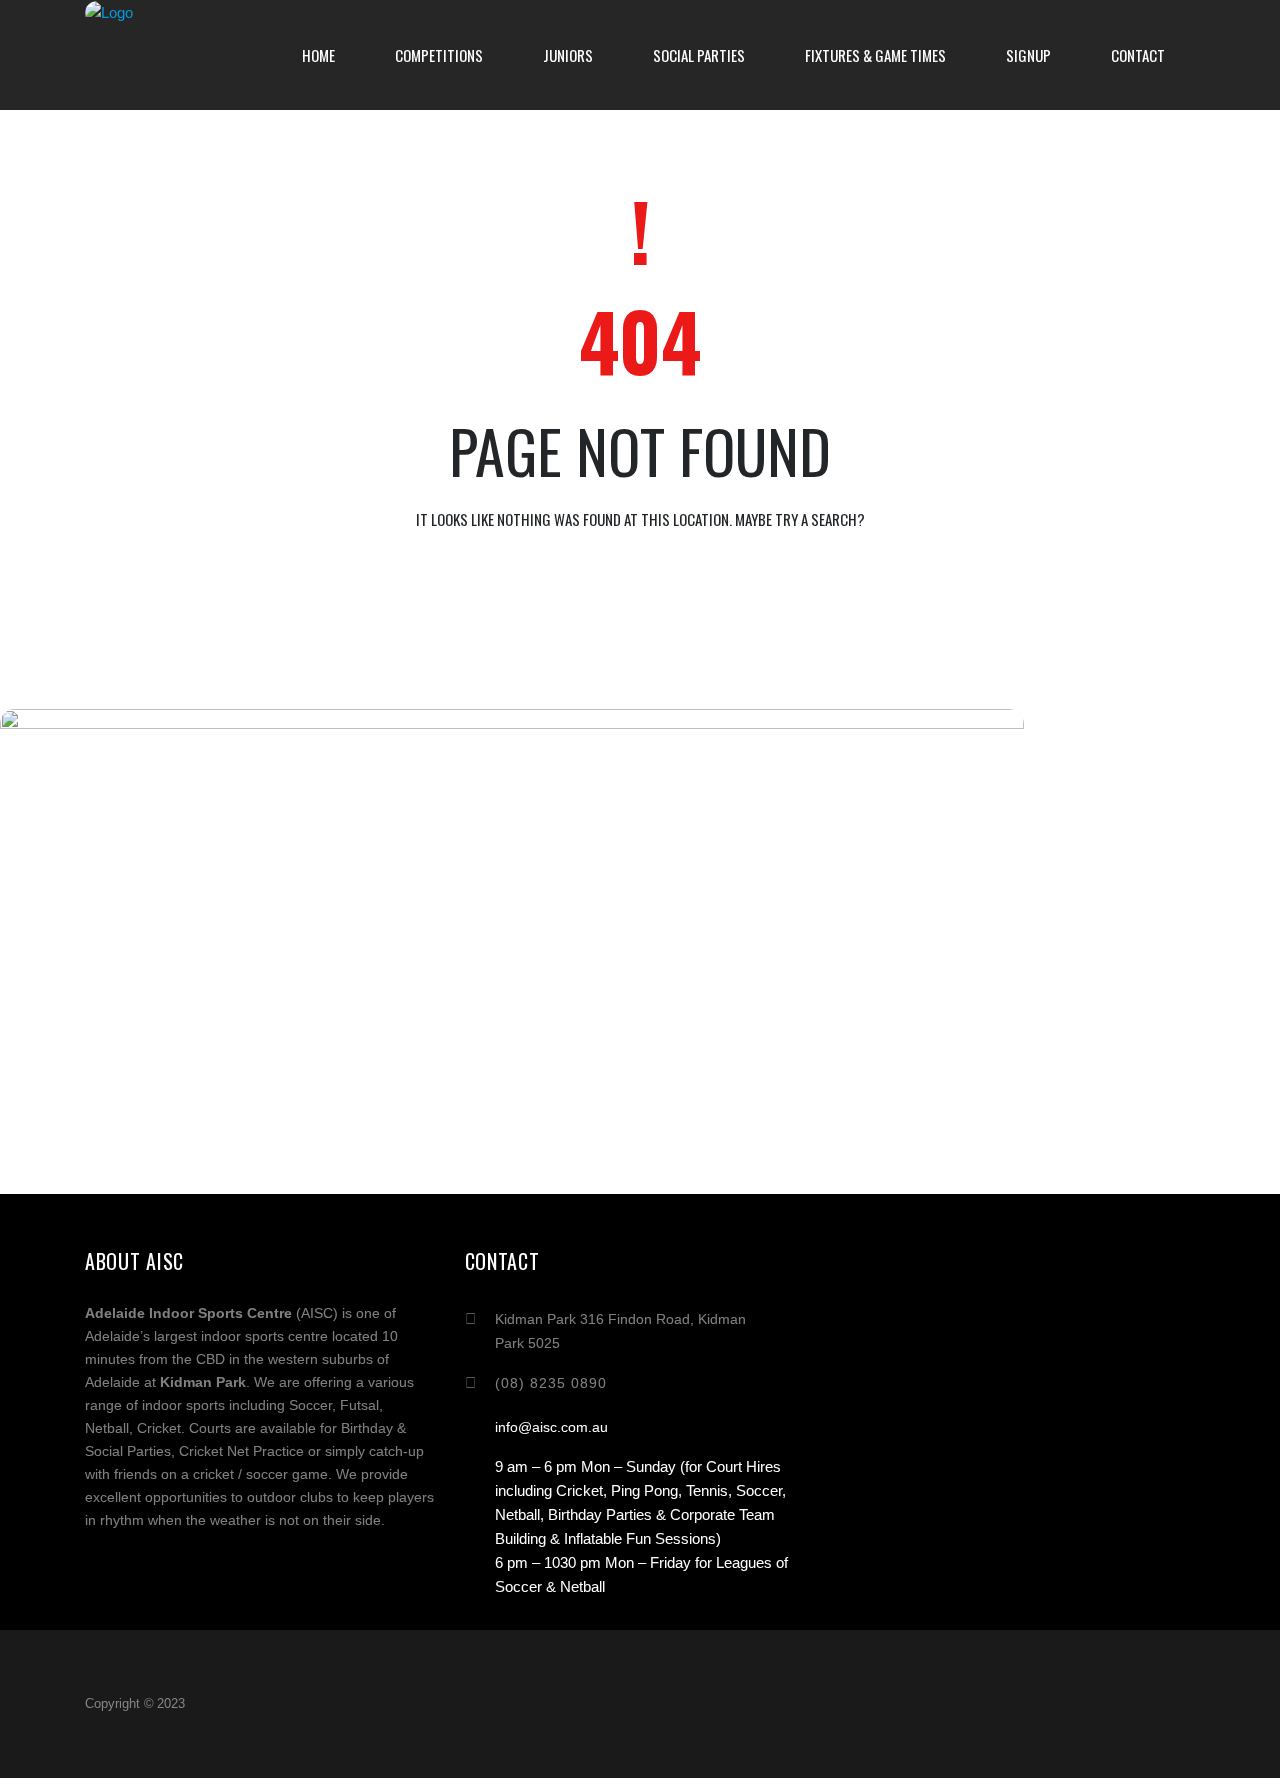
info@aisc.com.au (551, 1427)
